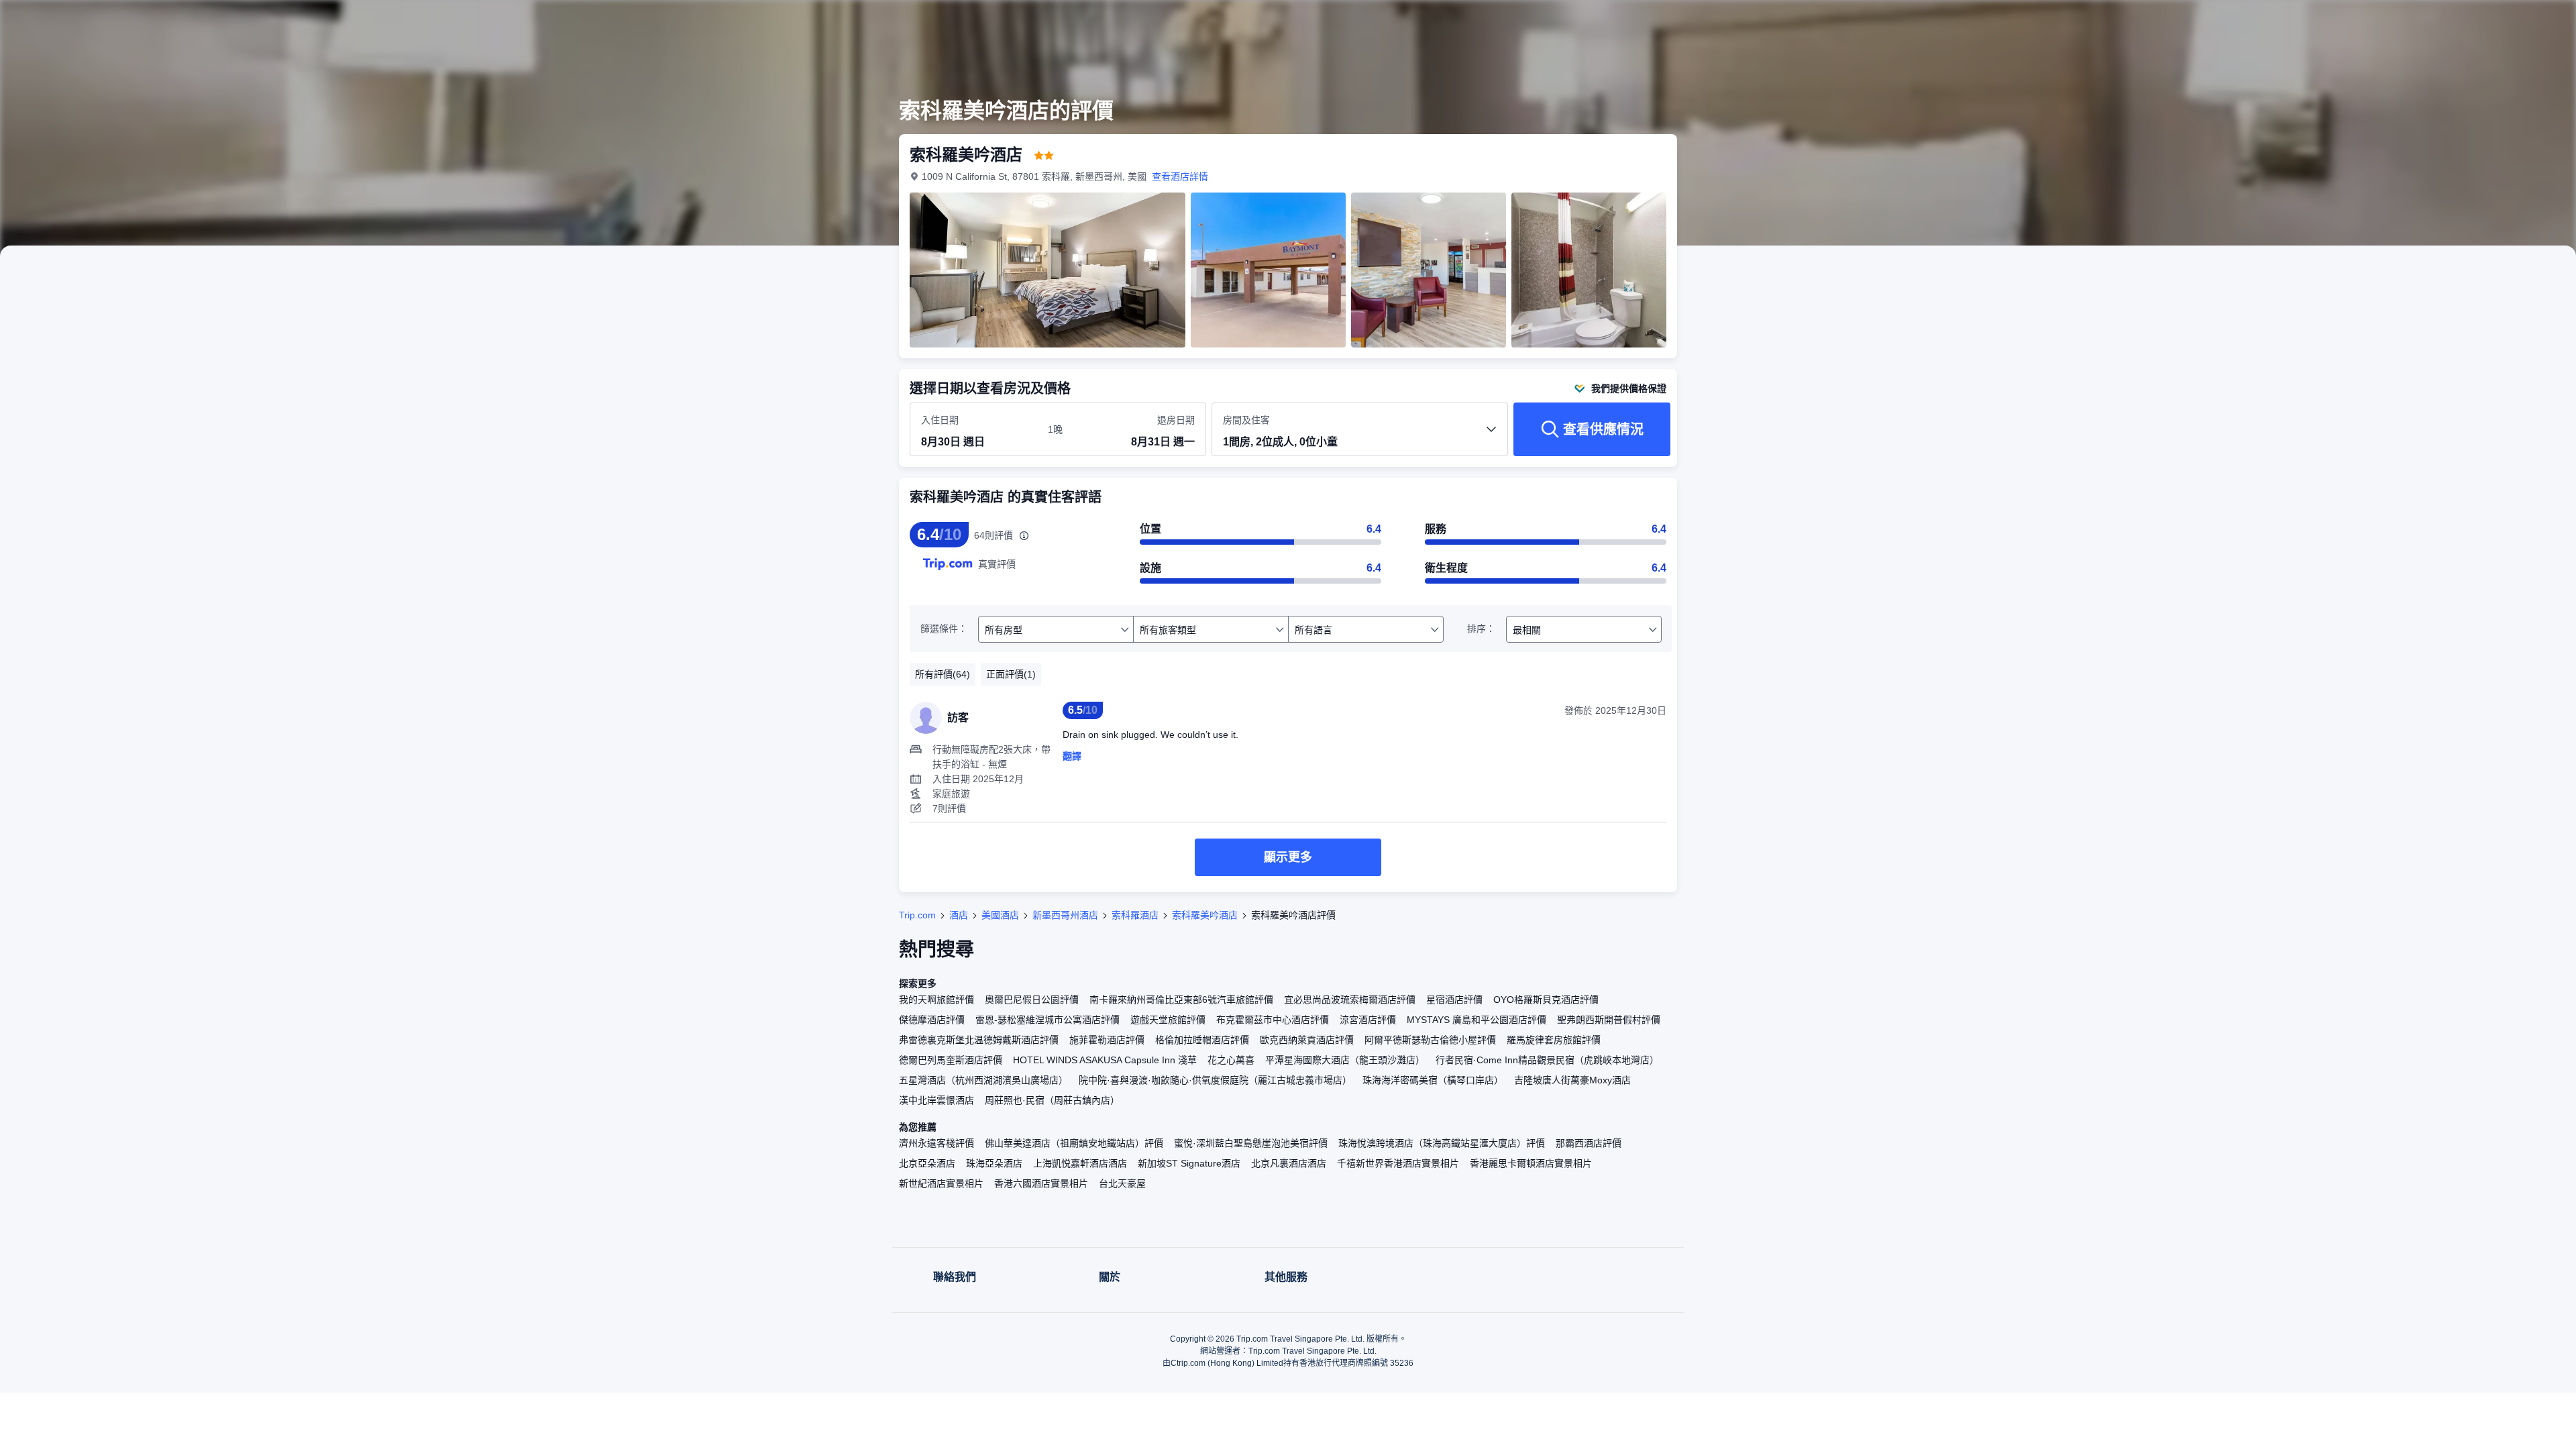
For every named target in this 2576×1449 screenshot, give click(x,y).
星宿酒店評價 (1454, 1000)
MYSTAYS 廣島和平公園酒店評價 (1477, 1020)
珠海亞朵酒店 (994, 1163)
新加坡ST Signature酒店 (1189, 1163)
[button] (1864, 22)
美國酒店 (1000, 915)
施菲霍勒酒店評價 (1107, 1040)
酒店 (959, 915)
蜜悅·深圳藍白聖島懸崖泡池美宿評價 (1251, 1143)
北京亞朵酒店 (927, 1163)
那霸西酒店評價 (1589, 1143)
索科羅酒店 (1135, 915)
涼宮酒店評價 (1368, 1020)
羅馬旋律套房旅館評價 (1554, 1040)
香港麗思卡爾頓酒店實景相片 (1531, 1163)
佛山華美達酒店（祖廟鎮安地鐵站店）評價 (1074, 1143)
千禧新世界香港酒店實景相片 (1398, 1163)
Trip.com (917, 915)
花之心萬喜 (1231, 1060)
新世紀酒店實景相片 (941, 1183)
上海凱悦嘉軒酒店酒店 (1080, 1163)
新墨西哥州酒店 (1065, 915)
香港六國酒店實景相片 (1041, 1183)
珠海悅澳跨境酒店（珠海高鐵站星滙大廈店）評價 (1442, 1143)
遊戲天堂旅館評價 (1168, 1020)
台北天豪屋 (1122, 1183)
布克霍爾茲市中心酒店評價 (1273, 1020)
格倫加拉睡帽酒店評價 (1202, 1040)
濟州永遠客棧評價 (936, 1143)
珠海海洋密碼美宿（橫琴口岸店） (1433, 1080)
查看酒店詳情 (1180, 176)
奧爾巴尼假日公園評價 (1032, 1000)
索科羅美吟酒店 (1205, 915)
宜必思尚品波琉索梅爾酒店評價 (1350, 1000)
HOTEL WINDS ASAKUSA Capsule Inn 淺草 (1105, 1060)
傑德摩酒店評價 (932, 1020)
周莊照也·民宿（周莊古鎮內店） (1052, 1100)
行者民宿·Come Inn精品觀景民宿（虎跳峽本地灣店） (1547, 1060)
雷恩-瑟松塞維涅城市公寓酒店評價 (1048, 1020)
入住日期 (940, 420)
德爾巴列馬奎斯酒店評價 (951, 1060)
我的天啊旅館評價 (936, 1000)
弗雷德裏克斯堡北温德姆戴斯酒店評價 (979, 1040)
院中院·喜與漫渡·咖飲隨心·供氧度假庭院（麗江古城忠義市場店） (1215, 1080)
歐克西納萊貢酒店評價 (1307, 1040)
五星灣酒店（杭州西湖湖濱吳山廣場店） (983, 1080)
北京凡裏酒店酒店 (1289, 1163)
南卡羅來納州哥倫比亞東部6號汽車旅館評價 (1181, 1000)
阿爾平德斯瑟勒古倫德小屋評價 (1430, 1040)
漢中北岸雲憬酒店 (936, 1100)
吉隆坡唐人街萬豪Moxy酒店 (1572, 1080)
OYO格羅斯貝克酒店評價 (1546, 1000)
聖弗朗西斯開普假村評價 (1609, 1020)
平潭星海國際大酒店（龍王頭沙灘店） (1345, 1060)
